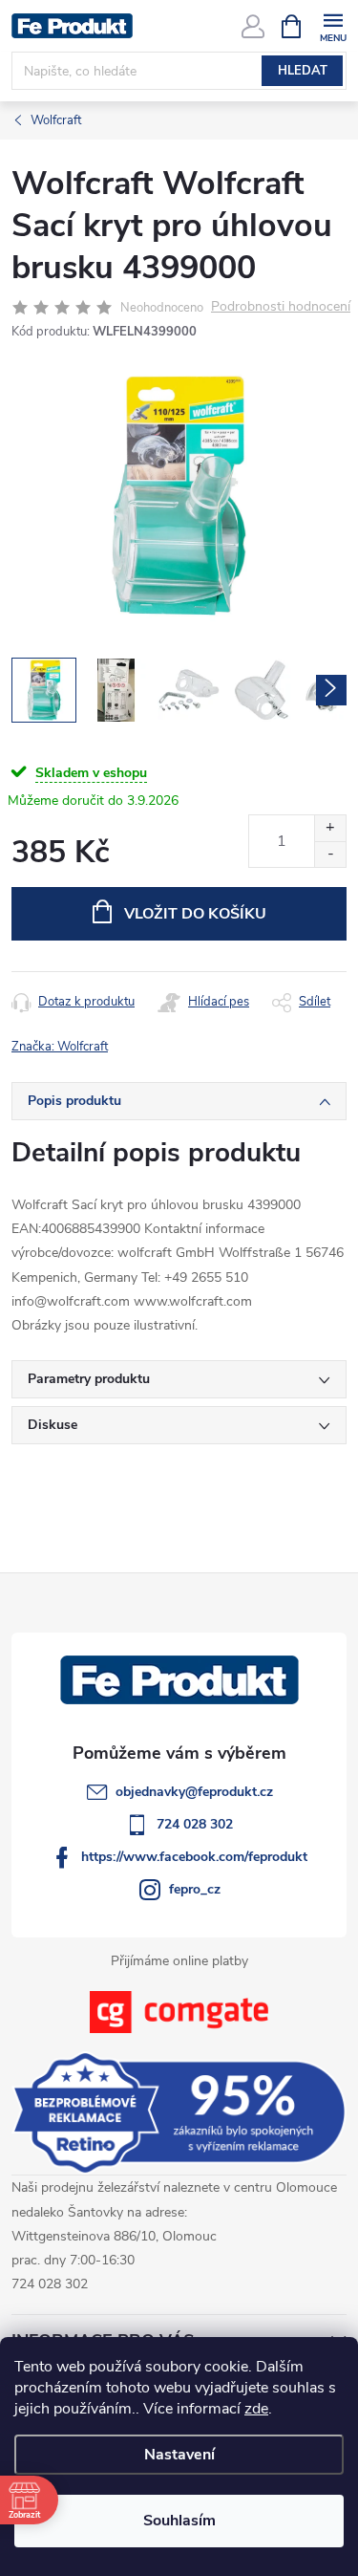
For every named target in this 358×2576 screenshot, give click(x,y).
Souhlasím (179, 2521)
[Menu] (333, 25)
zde (256, 2409)
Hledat (303, 71)
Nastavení (179, 2455)
